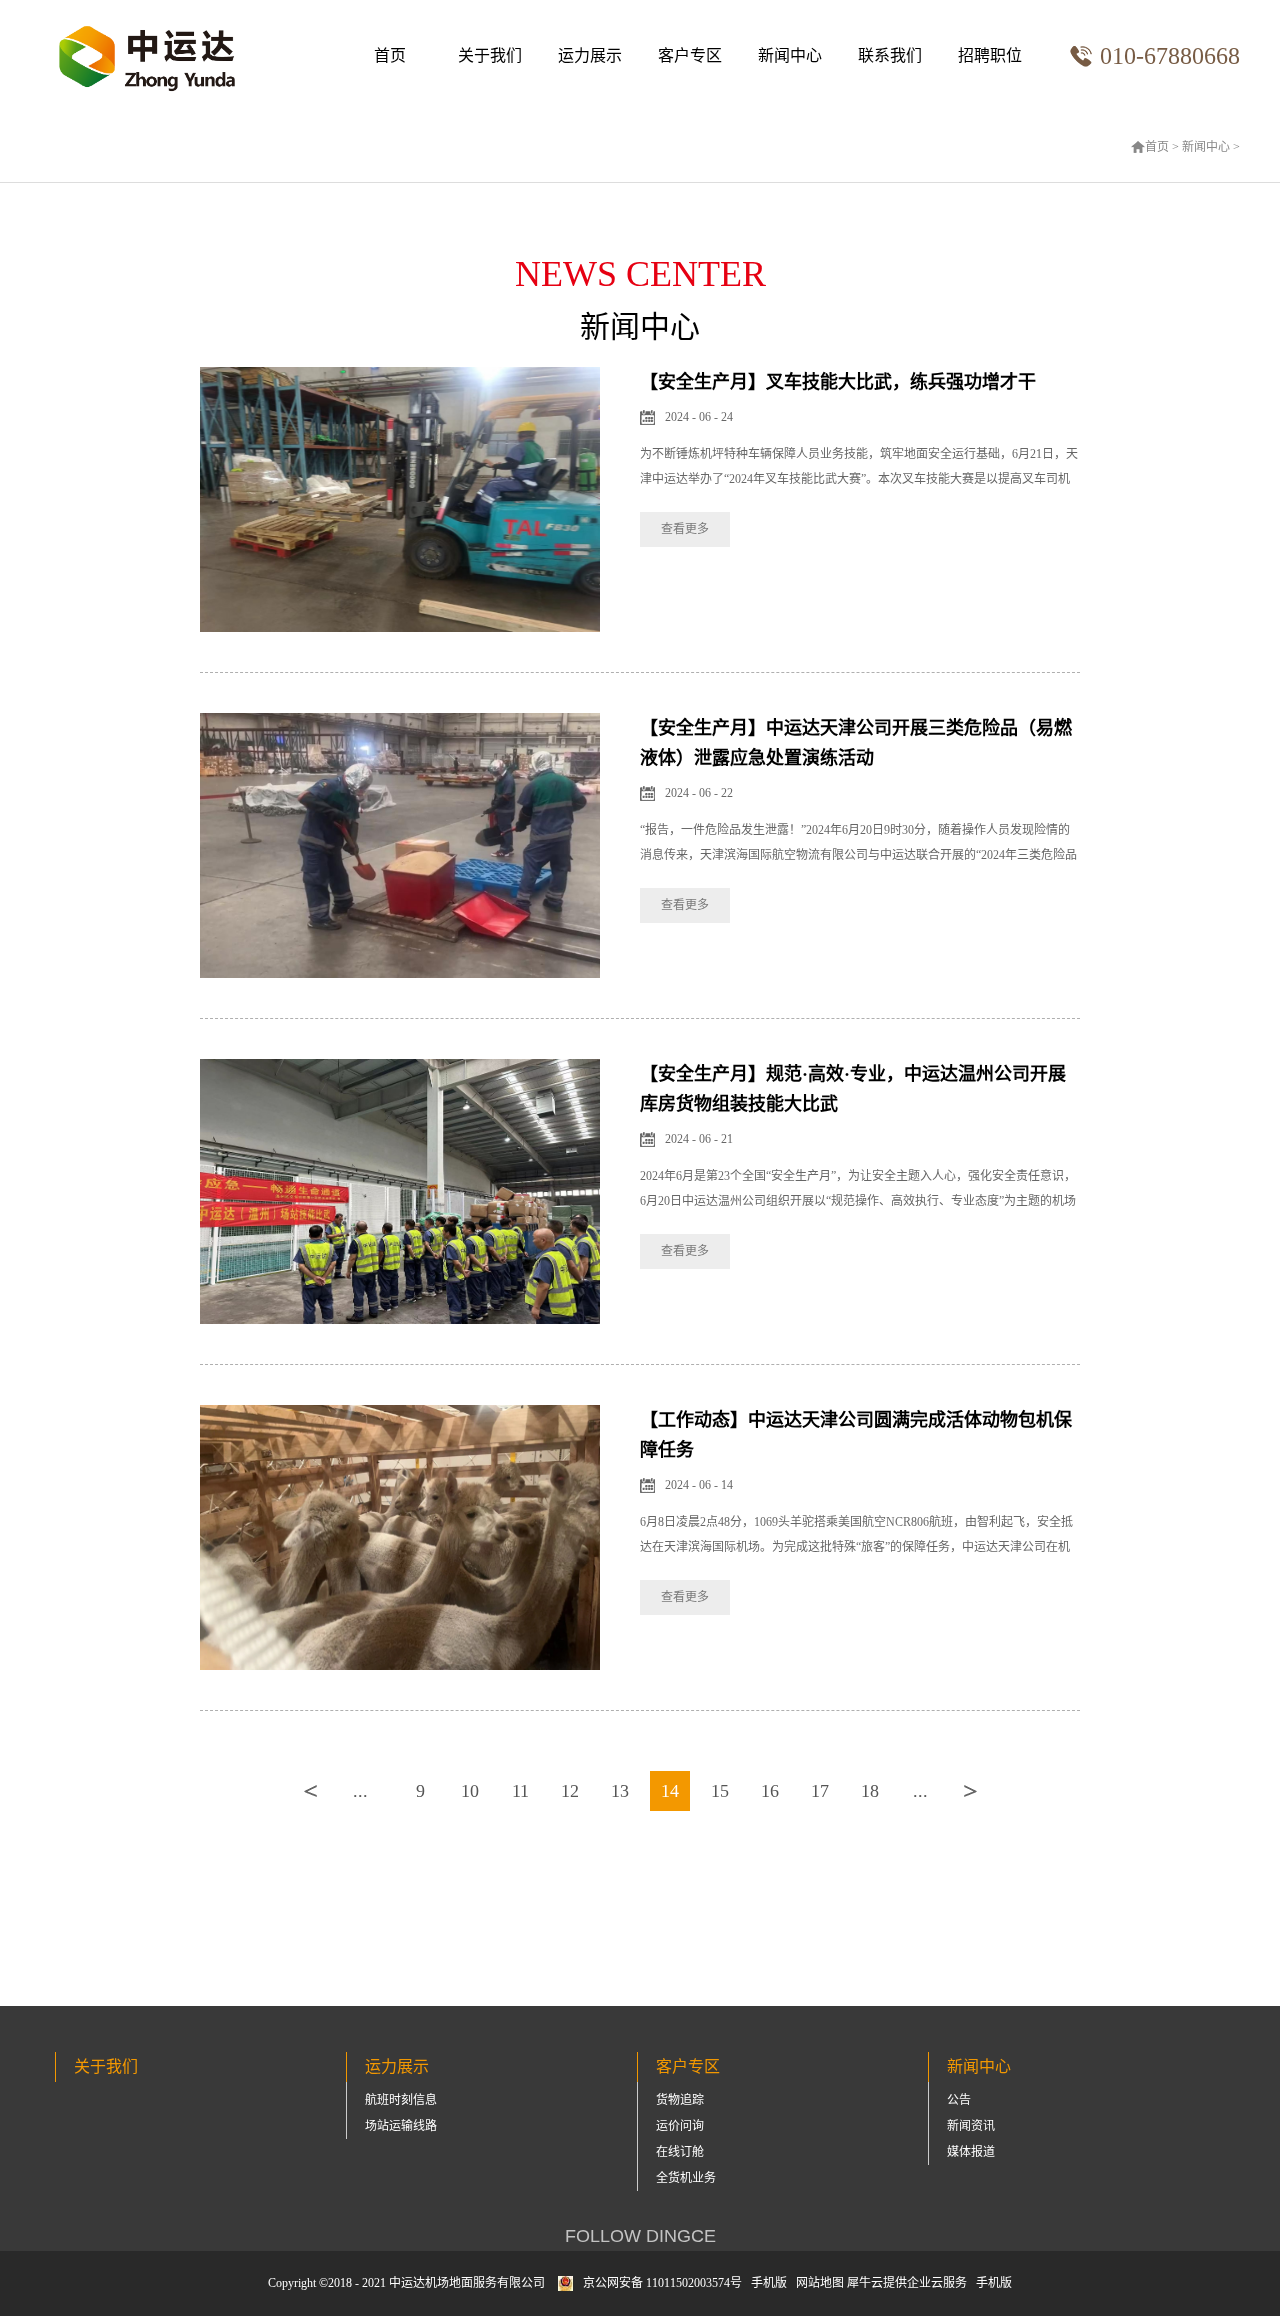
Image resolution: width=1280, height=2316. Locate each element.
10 (470, 1791)
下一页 (970, 1791)
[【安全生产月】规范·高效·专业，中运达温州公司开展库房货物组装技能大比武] (400, 1067)
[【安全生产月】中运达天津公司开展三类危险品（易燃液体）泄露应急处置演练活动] (400, 721)
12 (570, 1791)
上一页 (310, 1791)
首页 (390, 55)
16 (770, 1791)
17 (820, 1791)
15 (720, 1791)
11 (520, 1791)
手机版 (766, 2283)
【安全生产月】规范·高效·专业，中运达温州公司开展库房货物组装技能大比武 (853, 1089)
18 (870, 1791)
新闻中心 (1206, 147)
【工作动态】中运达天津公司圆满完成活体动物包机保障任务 (856, 1435)
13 (620, 1791)
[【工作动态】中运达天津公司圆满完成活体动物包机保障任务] (400, 1413)
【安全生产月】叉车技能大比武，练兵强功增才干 (838, 382)
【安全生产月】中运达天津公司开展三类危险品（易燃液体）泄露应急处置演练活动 (856, 743)
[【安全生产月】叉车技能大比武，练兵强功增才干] (400, 375)
